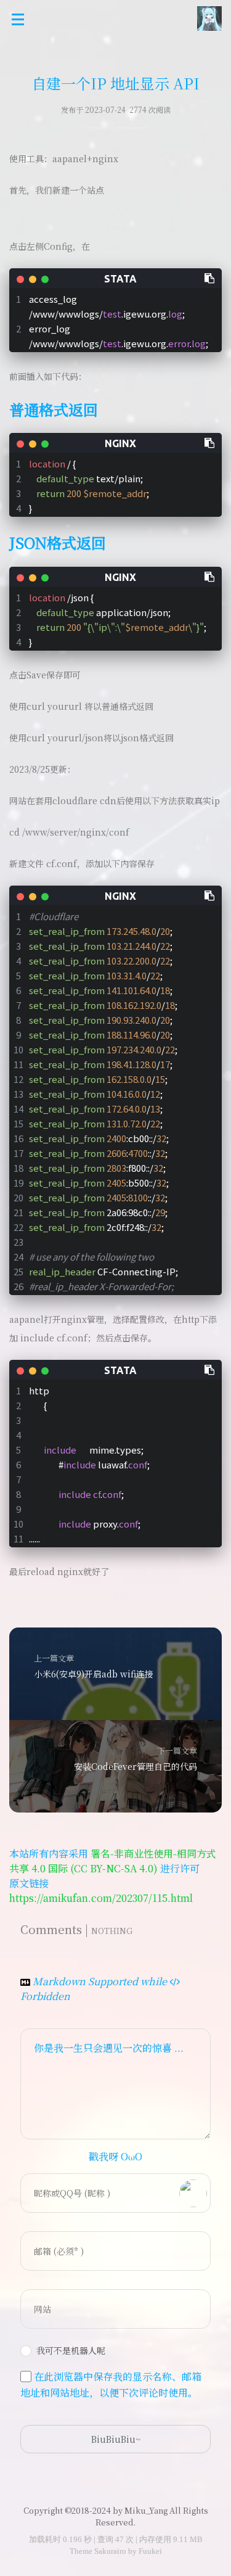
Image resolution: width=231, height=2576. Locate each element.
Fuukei (150, 2551)
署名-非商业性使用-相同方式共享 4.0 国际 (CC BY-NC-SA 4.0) (113, 1861)
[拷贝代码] (210, 278)
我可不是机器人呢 (71, 2350)
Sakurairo (110, 2551)
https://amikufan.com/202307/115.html (101, 1898)
